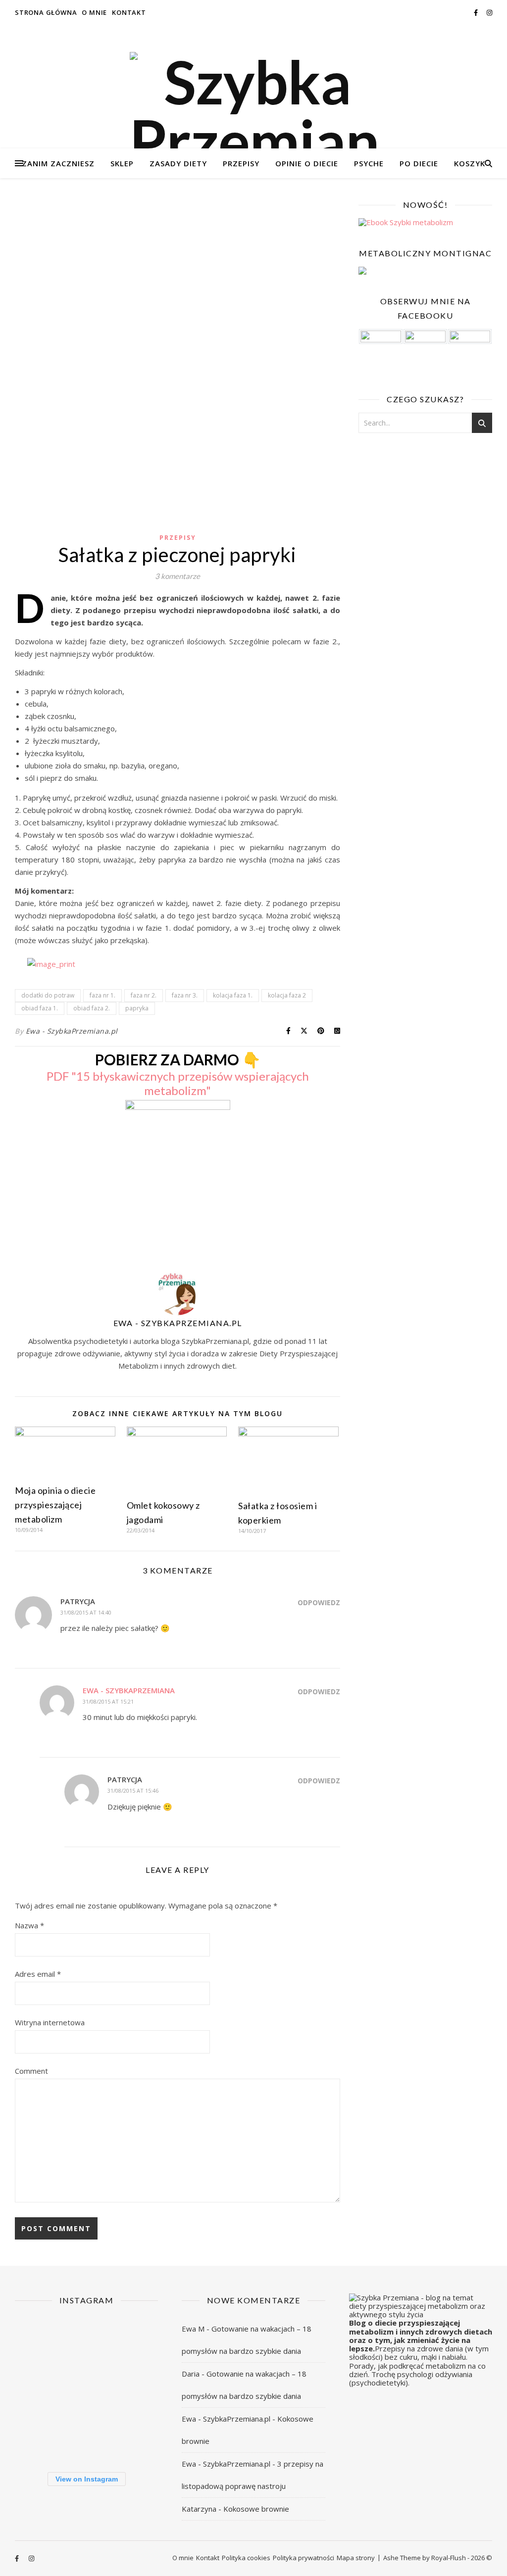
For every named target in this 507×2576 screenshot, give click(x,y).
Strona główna (46, 12)
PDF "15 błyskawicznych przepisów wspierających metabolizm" (178, 1083)
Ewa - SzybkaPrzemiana (129, 1690)
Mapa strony (356, 2558)
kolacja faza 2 (287, 995)
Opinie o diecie (307, 163)
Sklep (122, 163)
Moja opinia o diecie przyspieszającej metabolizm (55, 1505)
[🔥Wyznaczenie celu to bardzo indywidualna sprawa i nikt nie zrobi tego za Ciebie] (37, 2340)
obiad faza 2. (92, 1008)
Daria (191, 2374)
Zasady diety (178, 163)
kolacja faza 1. (233, 995)
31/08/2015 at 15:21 (108, 1701)
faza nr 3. (185, 995)
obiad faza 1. (40, 1008)
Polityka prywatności (304, 2558)
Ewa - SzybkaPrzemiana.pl (72, 1031)
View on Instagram (87, 2479)
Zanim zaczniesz (58, 163)
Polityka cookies (246, 2558)
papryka (137, 1008)
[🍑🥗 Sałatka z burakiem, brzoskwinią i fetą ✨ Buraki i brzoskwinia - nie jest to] (86, 2340)
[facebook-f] (477, 12)
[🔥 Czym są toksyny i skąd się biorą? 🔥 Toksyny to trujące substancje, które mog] (37, 2438)
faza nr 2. (144, 995)
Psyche (369, 163)
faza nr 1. (102, 995)
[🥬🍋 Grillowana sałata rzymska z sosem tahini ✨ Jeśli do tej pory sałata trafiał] (135, 2340)
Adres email (38, 1974)
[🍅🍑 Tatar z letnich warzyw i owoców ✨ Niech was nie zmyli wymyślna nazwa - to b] (86, 2389)
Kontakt (129, 12)
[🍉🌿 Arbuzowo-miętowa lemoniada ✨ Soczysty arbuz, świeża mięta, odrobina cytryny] (135, 2389)
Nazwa (29, 1925)
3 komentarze (177, 576)
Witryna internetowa (50, 2022)
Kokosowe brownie (256, 2509)
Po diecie (419, 163)
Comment (31, 2071)
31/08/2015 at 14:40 (86, 1612)
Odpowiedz (319, 1602)
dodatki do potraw (48, 995)
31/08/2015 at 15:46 (133, 1790)
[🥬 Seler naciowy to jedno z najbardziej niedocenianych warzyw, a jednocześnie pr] (37, 2389)
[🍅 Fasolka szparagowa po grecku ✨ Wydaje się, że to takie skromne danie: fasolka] (86, 2438)
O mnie (94, 12)
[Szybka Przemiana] (253, 111)
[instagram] (489, 12)
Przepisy (241, 163)
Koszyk (470, 163)
